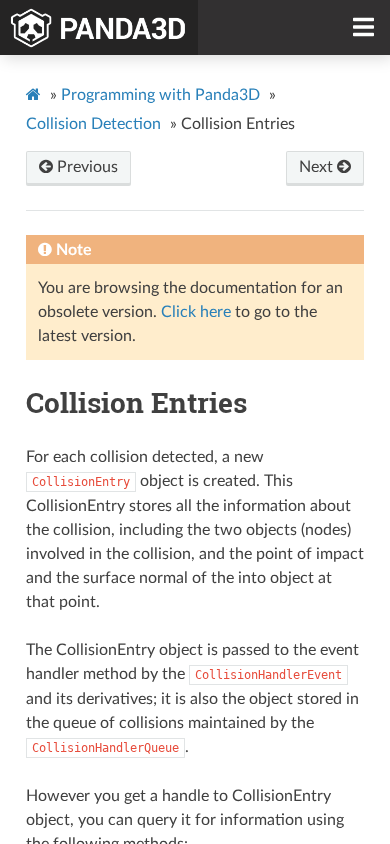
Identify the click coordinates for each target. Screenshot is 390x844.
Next (318, 167)
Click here (196, 312)
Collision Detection (93, 124)
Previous (85, 167)
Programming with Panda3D (160, 95)
